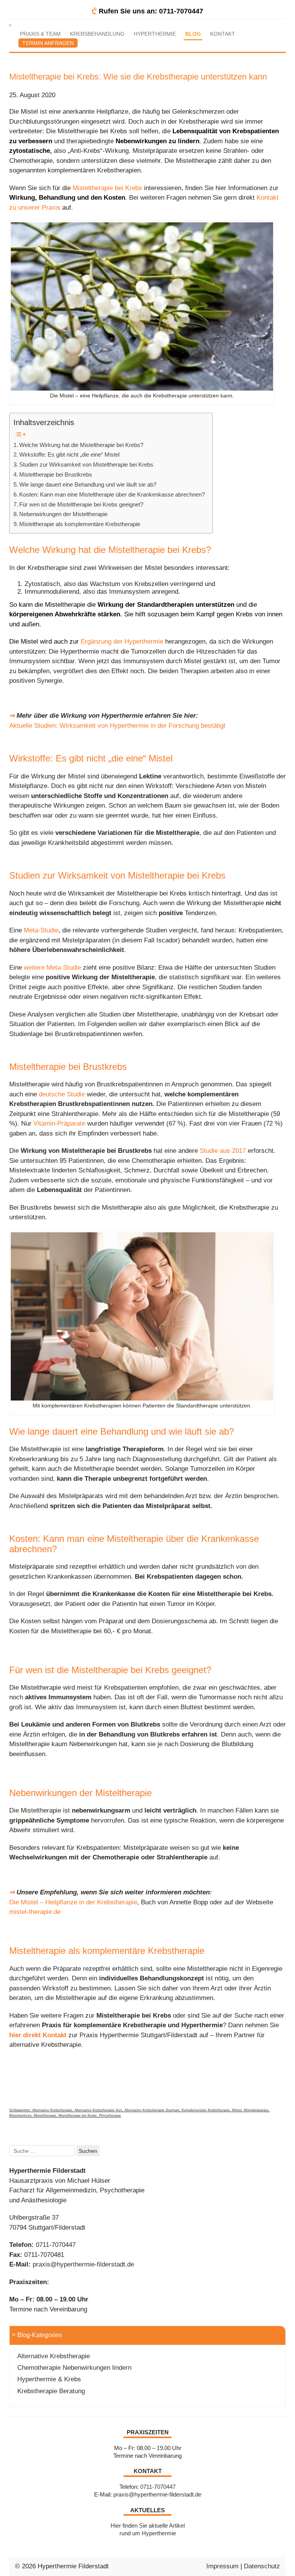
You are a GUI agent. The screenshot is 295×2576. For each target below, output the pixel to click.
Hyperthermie (155, 34)
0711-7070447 (56, 2245)
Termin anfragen (48, 43)
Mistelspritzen (20, 2116)
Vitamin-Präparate (59, 1123)
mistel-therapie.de (35, 1912)
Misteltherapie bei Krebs (78, 2116)
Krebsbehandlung (97, 34)
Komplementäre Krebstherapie (206, 2110)
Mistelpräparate (256, 2110)
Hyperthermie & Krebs (49, 2379)
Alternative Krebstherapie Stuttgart (152, 2110)
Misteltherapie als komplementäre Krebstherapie (80, 524)
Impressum (222, 2566)
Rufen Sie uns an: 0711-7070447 (151, 11)
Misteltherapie (45, 2116)
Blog (193, 34)
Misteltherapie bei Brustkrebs (56, 474)
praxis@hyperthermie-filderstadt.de (83, 2264)
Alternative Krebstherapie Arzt (98, 2110)
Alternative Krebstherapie (52, 2110)
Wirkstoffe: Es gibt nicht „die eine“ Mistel (69, 454)
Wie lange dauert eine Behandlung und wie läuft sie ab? (88, 484)
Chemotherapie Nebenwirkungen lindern (74, 2368)
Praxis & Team (40, 34)
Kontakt (223, 34)
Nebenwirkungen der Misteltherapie (63, 514)
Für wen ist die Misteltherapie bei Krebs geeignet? (81, 504)
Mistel (237, 2110)
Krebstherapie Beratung (51, 2391)
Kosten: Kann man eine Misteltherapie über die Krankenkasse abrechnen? (112, 494)
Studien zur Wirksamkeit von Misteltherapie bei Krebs (86, 464)
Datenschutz (262, 2566)
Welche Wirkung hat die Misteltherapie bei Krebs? (81, 445)
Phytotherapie (110, 2116)
